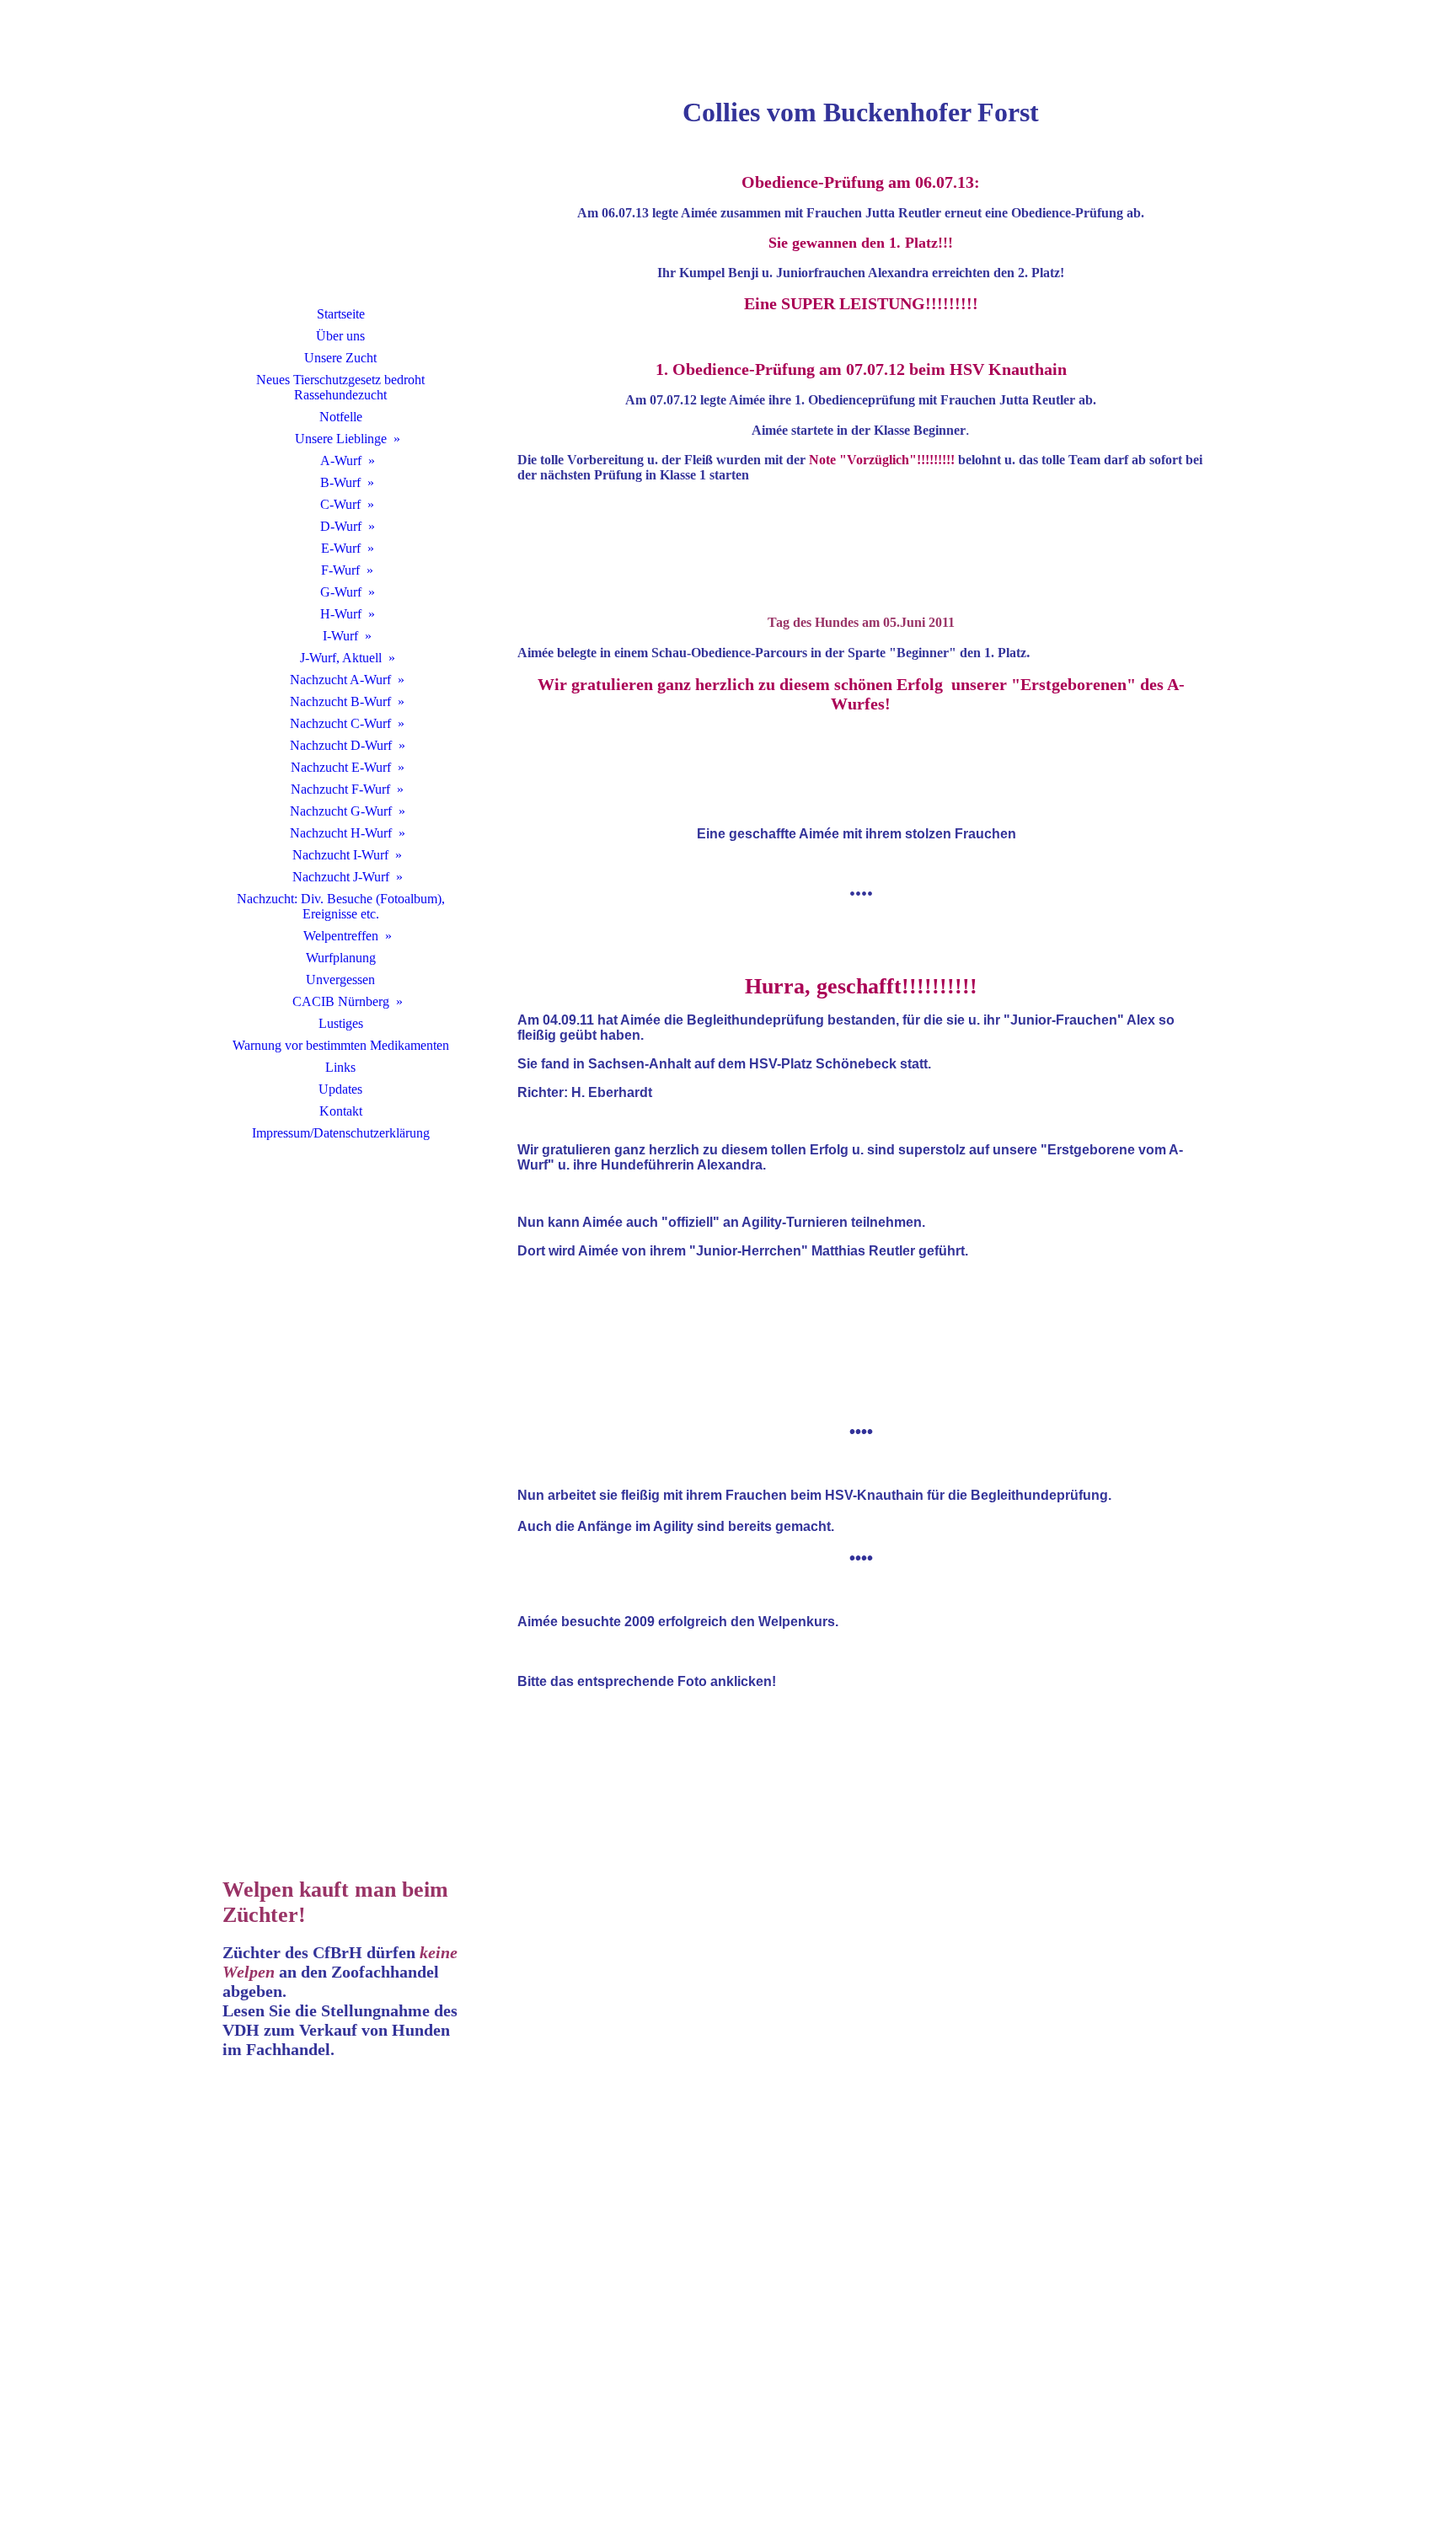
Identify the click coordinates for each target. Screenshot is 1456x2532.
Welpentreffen (341, 936)
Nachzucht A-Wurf (340, 680)
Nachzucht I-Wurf (340, 855)
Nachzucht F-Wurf (340, 789)
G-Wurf (341, 592)
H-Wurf (341, 614)
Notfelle (341, 417)
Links (340, 1067)
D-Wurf (341, 526)
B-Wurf (340, 482)
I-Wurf (340, 636)
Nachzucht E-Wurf (341, 767)
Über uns (340, 336)
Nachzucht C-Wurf (340, 723)
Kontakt (341, 1111)
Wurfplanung (341, 958)
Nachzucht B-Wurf (340, 701)
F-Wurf (340, 570)
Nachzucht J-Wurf (341, 877)
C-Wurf (340, 504)
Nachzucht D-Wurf (341, 745)
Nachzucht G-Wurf (341, 811)
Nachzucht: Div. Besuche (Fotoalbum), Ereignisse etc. (341, 906)
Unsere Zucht (340, 358)
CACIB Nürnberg (341, 1001)
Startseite (341, 314)
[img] (340, 173)
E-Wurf (341, 548)
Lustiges (341, 1023)
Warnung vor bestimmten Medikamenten (341, 1045)
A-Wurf (341, 460)
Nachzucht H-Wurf (341, 833)
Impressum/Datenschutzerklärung (341, 1133)
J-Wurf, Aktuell (341, 658)
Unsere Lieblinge (341, 439)
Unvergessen (340, 980)
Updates (340, 1089)
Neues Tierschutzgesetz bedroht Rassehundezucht (340, 387)
